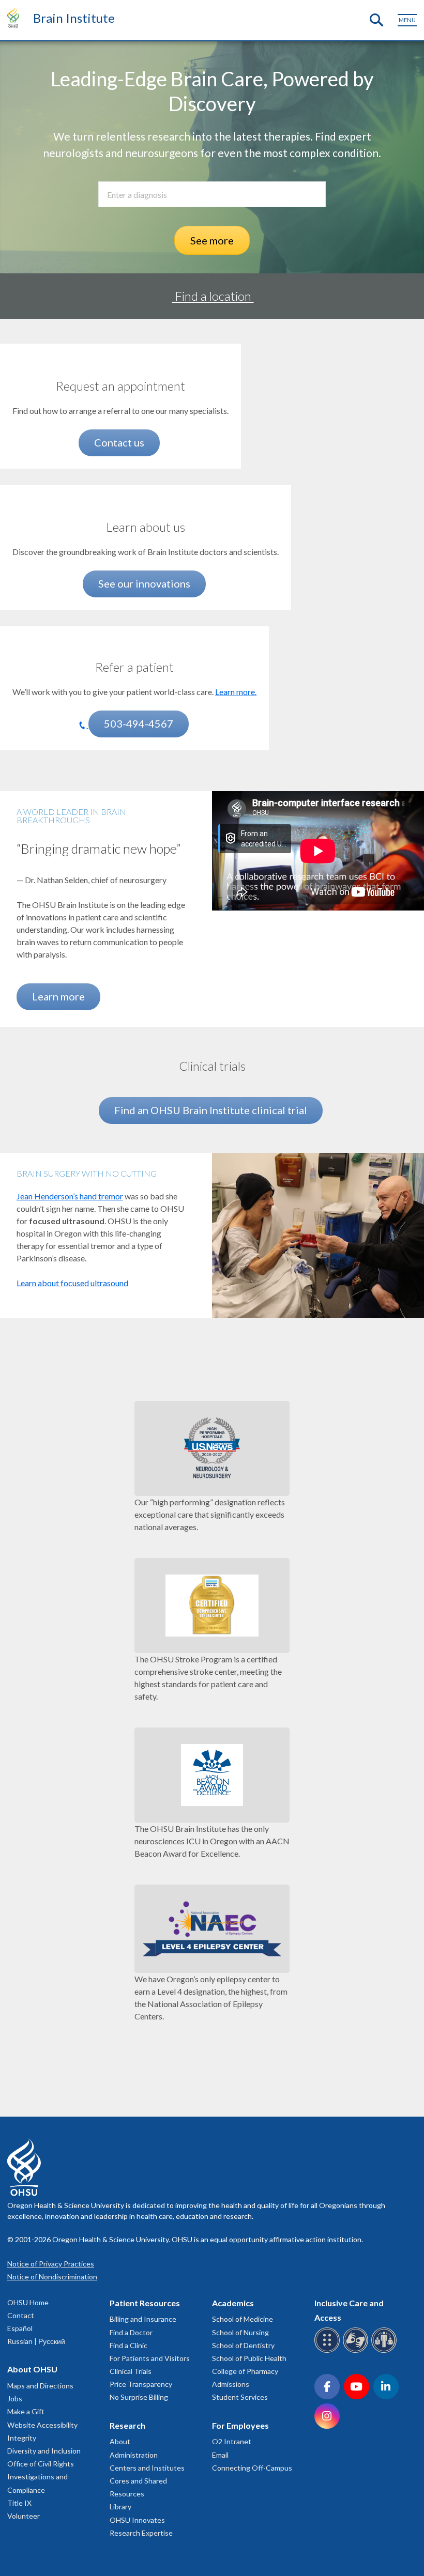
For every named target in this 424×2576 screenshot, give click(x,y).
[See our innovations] (146, 508)
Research (127, 2425)
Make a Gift (26, 2411)
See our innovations (144, 583)
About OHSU (32, 2369)
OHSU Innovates (137, 2520)
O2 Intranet (232, 2441)
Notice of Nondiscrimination (52, 2277)
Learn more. (236, 692)
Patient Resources (145, 2303)
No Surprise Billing (139, 2397)
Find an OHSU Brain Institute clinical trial (211, 1110)
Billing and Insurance (143, 2319)
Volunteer (24, 2516)
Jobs (15, 2398)
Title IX (19, 2503)
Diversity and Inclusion (44, 2451)
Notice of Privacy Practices (51, 2264)
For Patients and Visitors (150, 2358)
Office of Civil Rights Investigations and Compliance (41, 2477)
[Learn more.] (134, 648)
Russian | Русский (36, 2341)
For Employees (240, 2425)
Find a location (213, 296)
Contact (21, 2315)
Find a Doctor (131, 2332)
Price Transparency (141, 2384)
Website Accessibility (42, 2425)
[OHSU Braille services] (329, 2351)
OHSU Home (28, 2302)
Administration (134, 2455)
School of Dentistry (243, 2345)
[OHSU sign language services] (357, 2351)
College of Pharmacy (245, 2371)
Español (20, 2328)
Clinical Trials (131, 2371)
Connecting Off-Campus (252, 2468)
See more (212, 240)
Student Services (240, 2397)
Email (220, 2455)
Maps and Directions (40, 2386)
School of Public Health (249, 2358)
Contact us (119, 442)
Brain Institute (74, 18)
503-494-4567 (139, 723)
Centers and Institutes (147, 2468)
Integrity (22, 2438)
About (120, 2441)
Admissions (231, 2384)
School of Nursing (240, 2332)
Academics (233, 2303)
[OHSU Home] (16, 18)
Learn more (58, 996)
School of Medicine (243, 2319)
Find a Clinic (128, 2345)
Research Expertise (141, 2533)
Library (120, 2506)
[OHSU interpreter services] (385, 2351)
